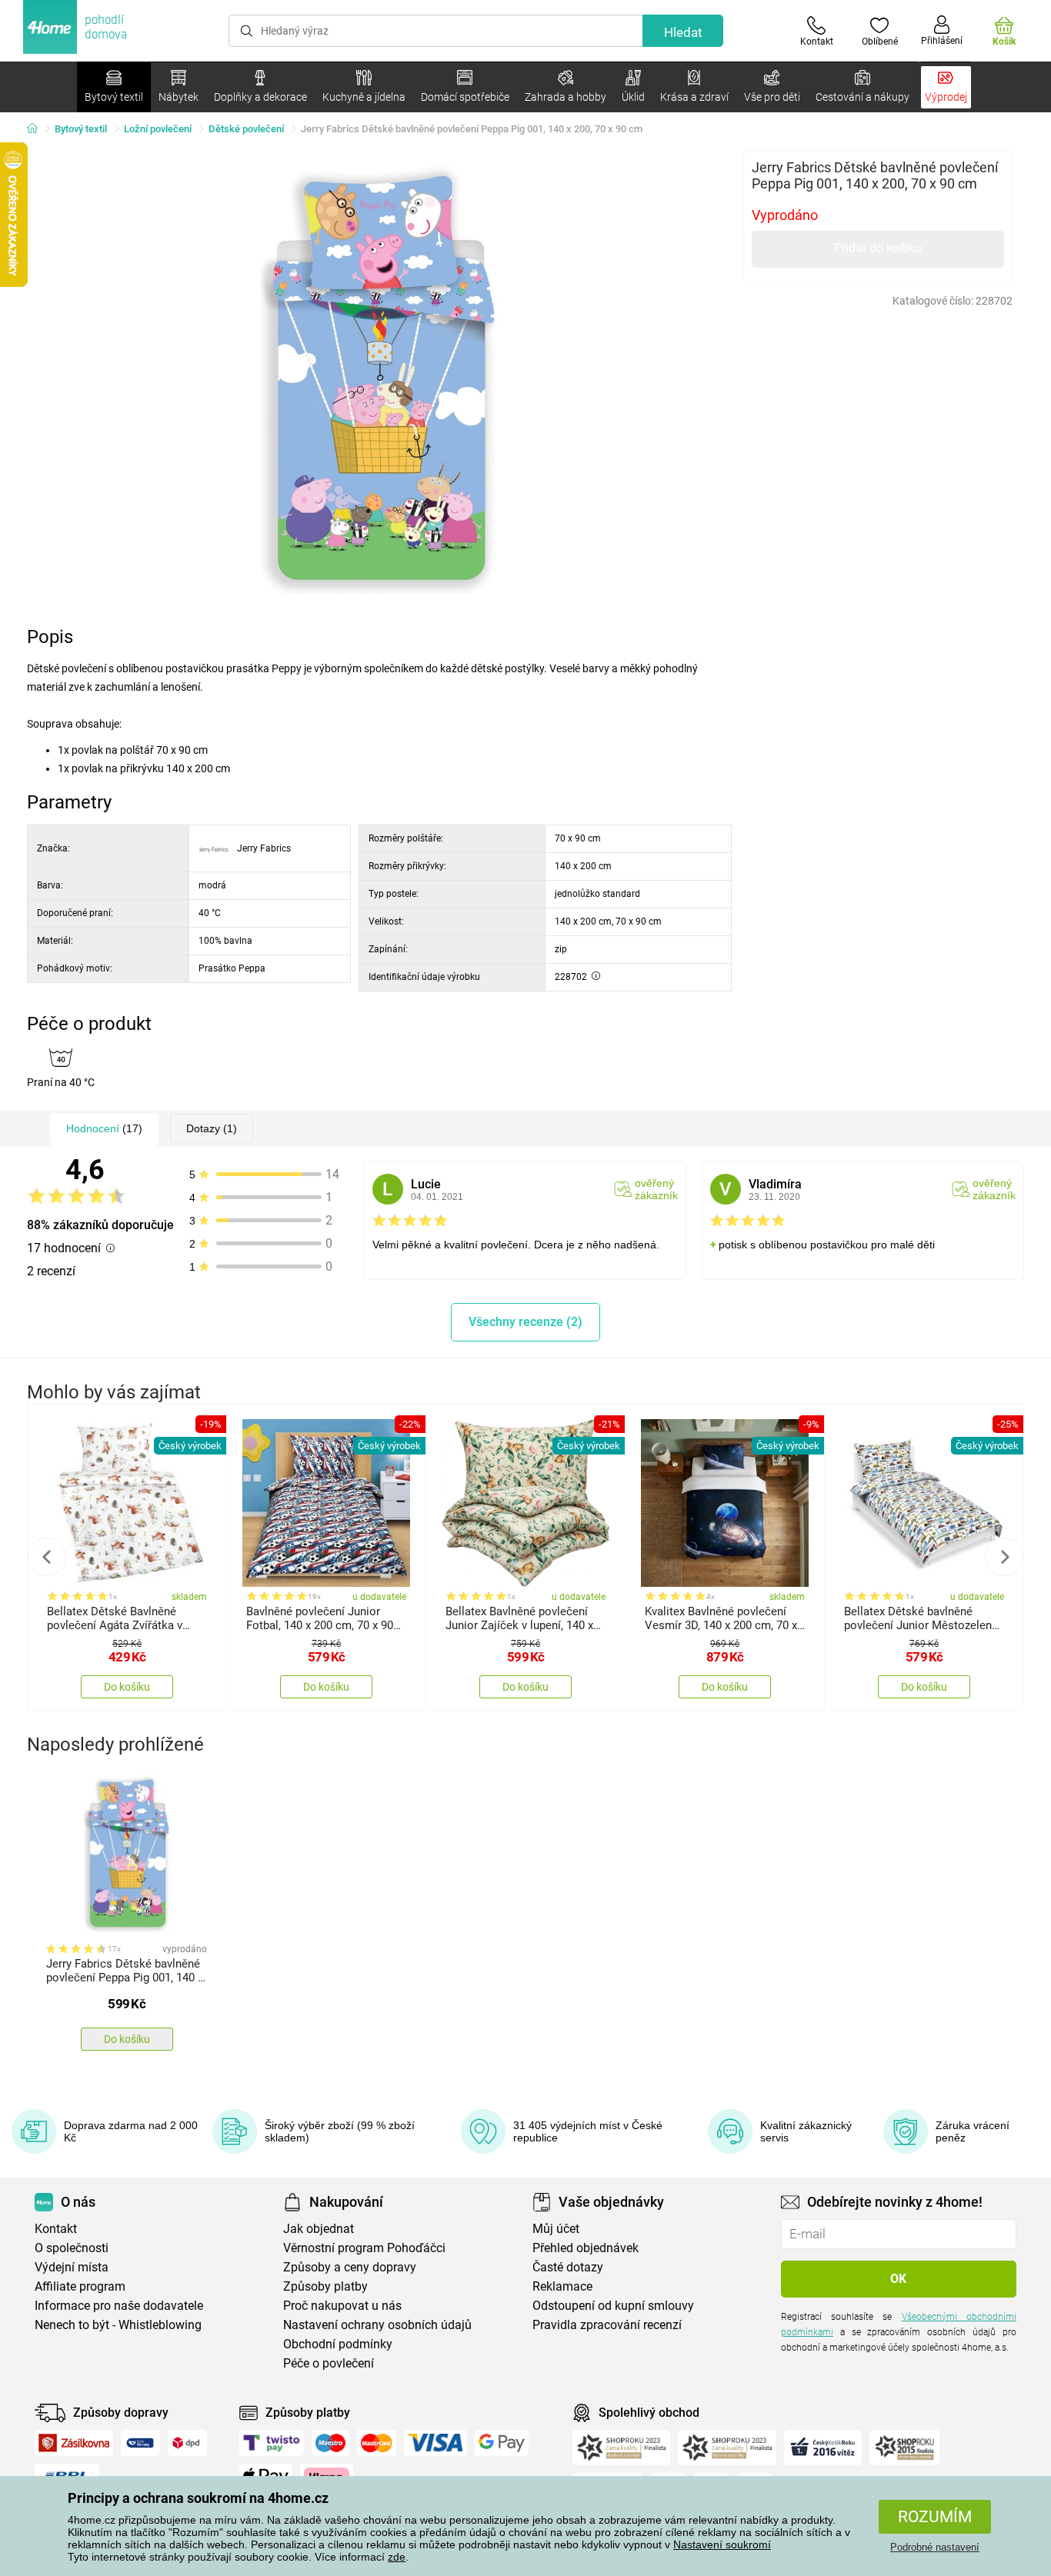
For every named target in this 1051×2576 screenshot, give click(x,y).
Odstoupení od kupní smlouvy (613, 2306)
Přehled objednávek (586, 2248)
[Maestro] (330, 2443)
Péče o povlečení (329, 2363)
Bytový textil (81, 129)
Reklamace (562, 2286)
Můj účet (556, 2229)
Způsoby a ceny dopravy (350, 2267)
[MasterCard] (377, 2443)
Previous (47, 1557)
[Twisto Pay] (272, 2443)
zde (397, 2557)
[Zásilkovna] (74, 2443)
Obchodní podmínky (338, 2344)
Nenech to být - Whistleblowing (118, 2325)
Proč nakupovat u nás (342, 2306)
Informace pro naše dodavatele (119, 2306)
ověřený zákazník (656, 1189)
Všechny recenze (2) (525, 1322)
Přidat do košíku (878, 248)
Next (1004, 1557)
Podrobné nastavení (935, 2547)
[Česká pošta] (140, 2443)
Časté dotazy (568, 2267)
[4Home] (38, 129)
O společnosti (72, 2248)
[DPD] (188, 2443)
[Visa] (435, 2443)
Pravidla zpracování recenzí (607, 2325)
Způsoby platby (325, 2286)
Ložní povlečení (158, 129)
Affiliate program (80, 2286)
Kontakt (56, 2229)
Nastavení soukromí (722, 2544)
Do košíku (127, 1687)
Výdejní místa (72, 2267)
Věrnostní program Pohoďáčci (364, 2248)
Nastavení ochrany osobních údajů (377, 2325)
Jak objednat (319, 2229)
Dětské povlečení (246, 129)
